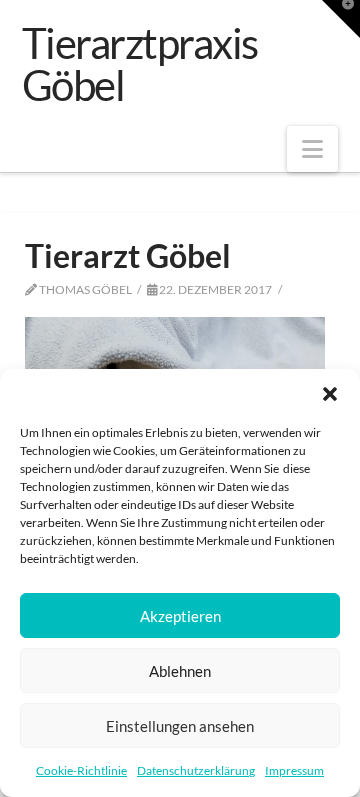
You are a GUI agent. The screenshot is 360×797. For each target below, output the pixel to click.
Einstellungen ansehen (180, 726)
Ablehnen (180, 671)
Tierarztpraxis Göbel (140, 64)
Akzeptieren (180, 616)
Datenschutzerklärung (196, 770)
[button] (330, 394)
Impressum (294, 770)
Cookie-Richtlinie (81, 770)
